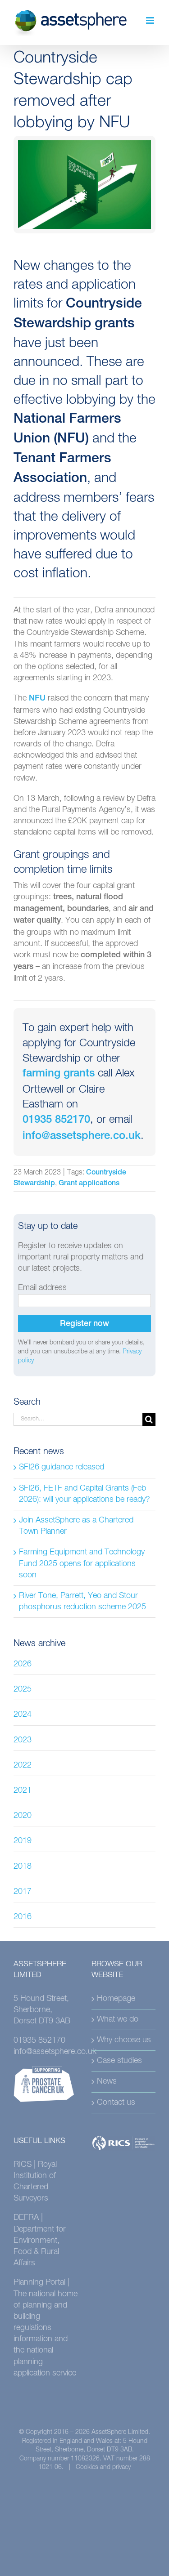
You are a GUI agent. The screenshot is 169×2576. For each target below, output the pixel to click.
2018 (23, 1866)
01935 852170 (56, 1121)
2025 (23, 1689)
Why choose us (124, 2040)
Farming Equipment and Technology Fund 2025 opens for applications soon (82, 1563)
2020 (23, 1816)
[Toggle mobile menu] (151, 20)
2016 (23, 1917)
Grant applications (89, 1184)
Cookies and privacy (103, 2467)
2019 (23, 1841)
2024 (23, 1714)
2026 (23, 1664)
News (107, 2081)
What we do (118, 2019)
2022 (23, 1765)
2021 (23, 1790)
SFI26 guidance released (62, 1467)
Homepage (116, 1999)
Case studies (119, 2061)
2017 (23, 1892)
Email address (42, 1288)
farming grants (59, 1074)
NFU (37, 699)
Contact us (116, 2103)
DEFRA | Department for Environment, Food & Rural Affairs (40, 2240)
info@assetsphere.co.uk (82, 1137)
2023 (23, 1740)
